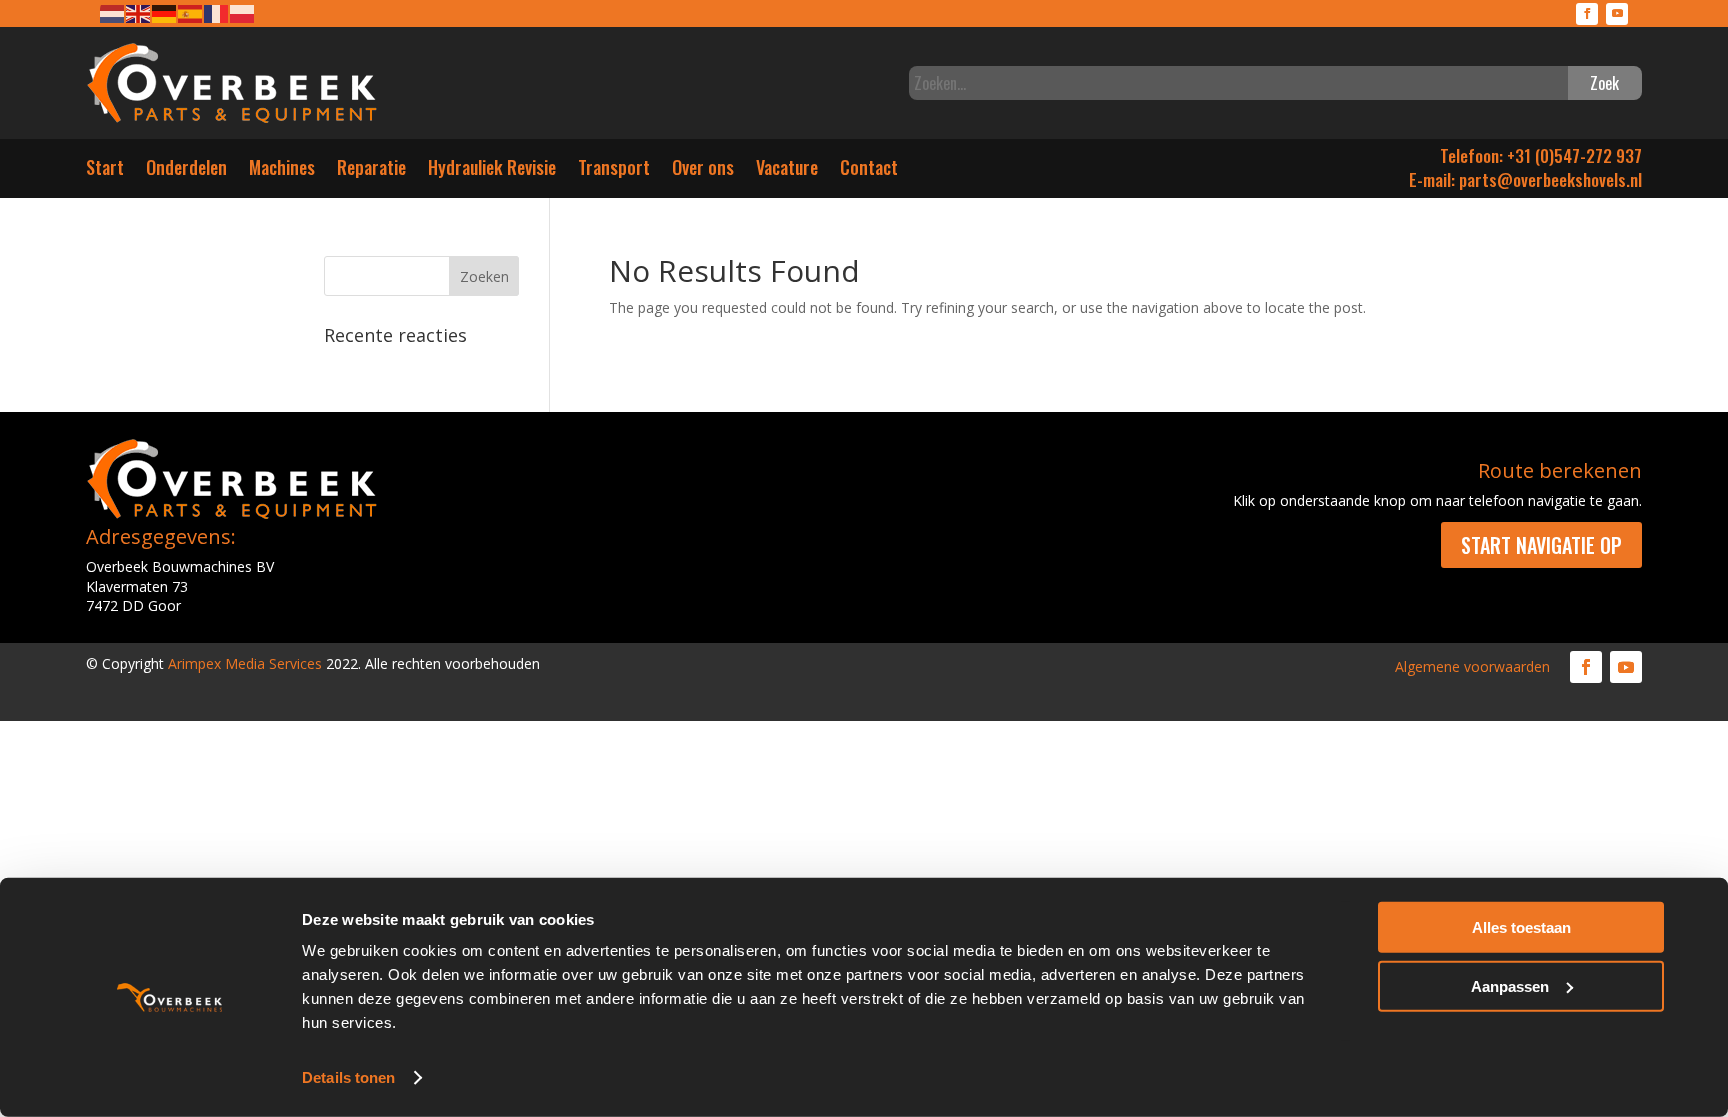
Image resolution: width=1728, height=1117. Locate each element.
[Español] (191, 12)
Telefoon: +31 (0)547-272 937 (1541, 155)
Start (105, 171)
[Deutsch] (165, 12)
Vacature (787, 171)
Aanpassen (1510, 985)
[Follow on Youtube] (1617, 14)
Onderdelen (186, 171)
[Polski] (243, 12)
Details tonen (348, 1077)
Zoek (1604, 83)
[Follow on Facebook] (1587, 14)
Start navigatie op (1541, 545)
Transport (614, 171)
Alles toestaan (1521, 927)
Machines (282, 171)
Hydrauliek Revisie (492, 171)
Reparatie (371, 171)
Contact (869, 171)
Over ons (703, 171)
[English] (139, 12)
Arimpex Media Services (245, 663)
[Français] (217, 12)
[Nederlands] (113, 12)
